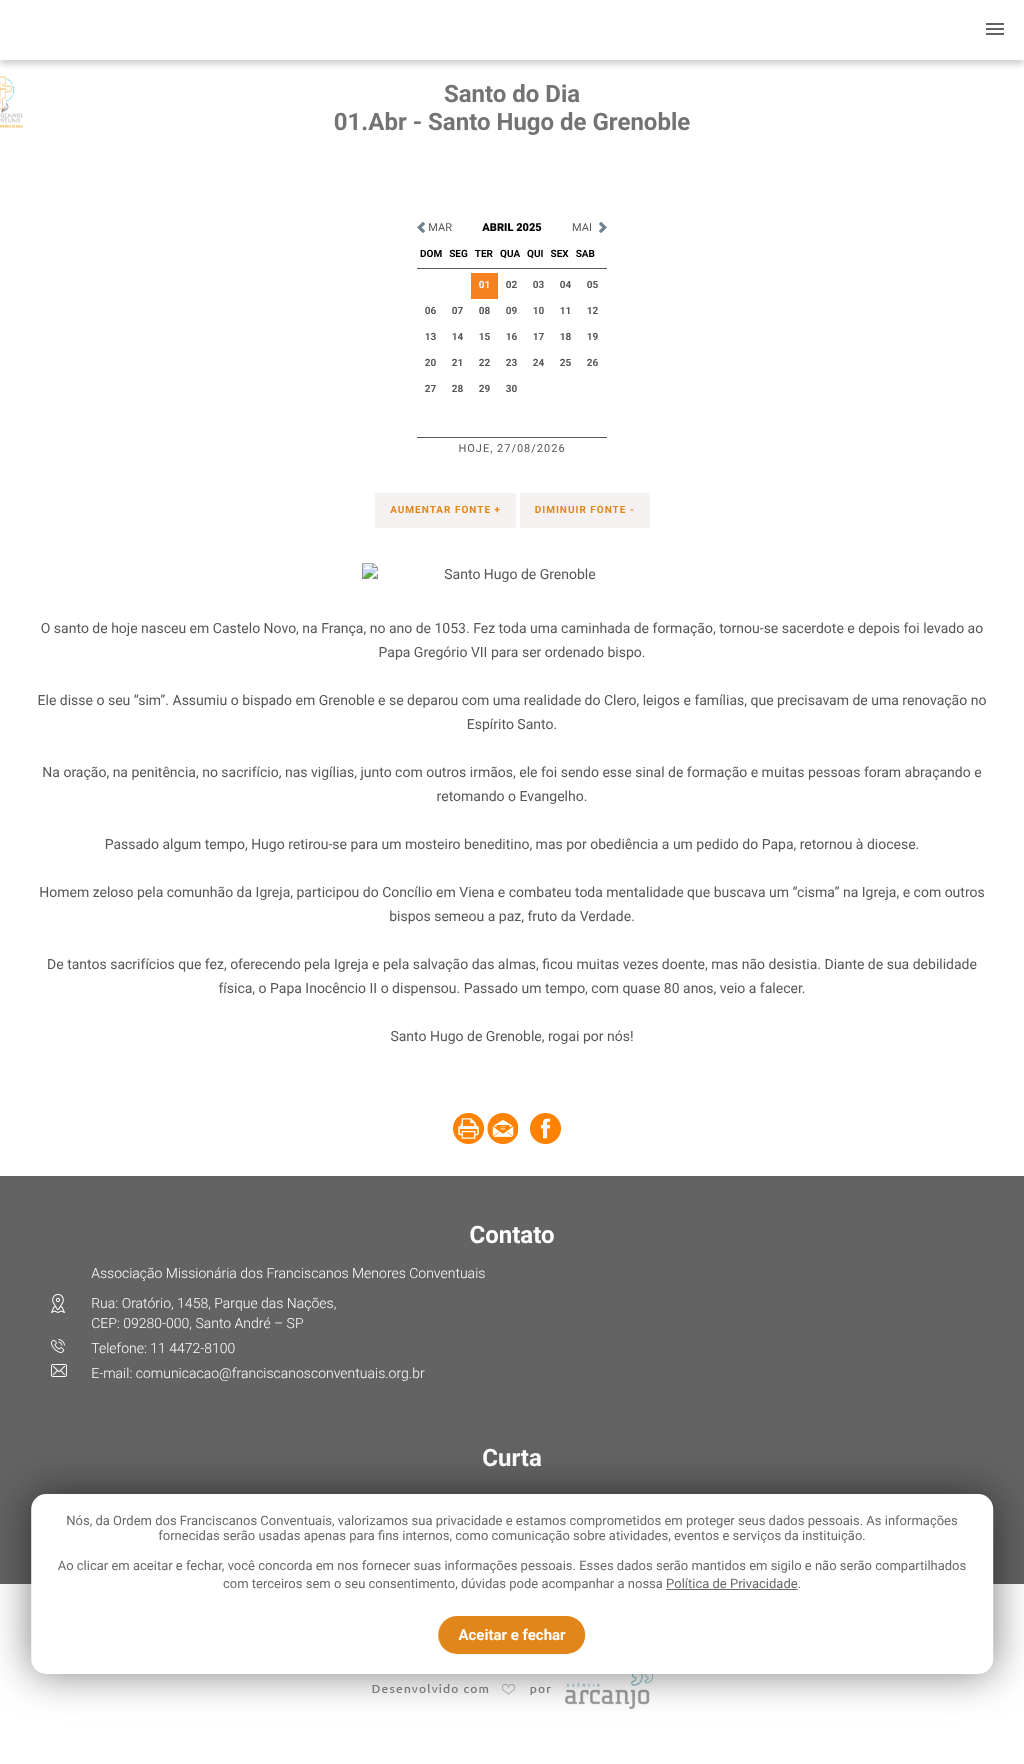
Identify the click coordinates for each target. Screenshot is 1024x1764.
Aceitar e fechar (511, 1635)
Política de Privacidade (732, 1584)
